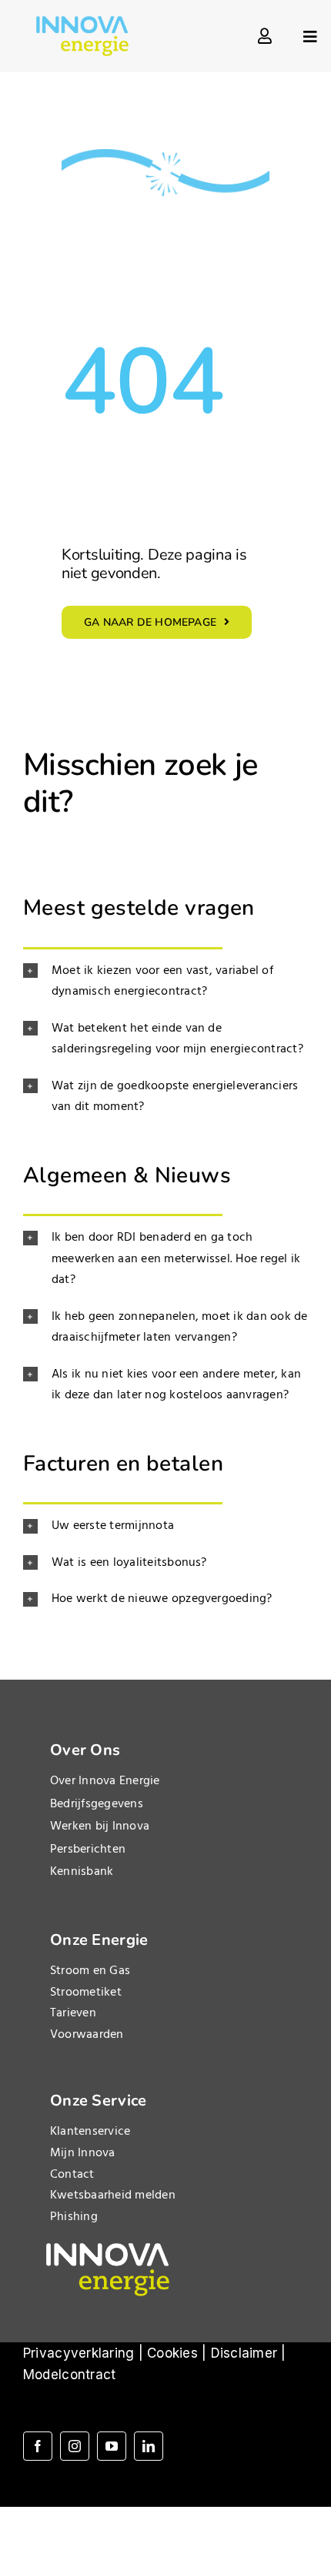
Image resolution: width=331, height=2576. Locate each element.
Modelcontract (69, 2375)
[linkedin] (149, 2446)
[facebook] (38, 2446)
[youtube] (112, 2446)
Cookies (172, 2353)
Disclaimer (244, 2353)
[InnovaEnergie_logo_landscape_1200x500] (82, 22)
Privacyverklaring (79, 2353)
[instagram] (75, 2446)
